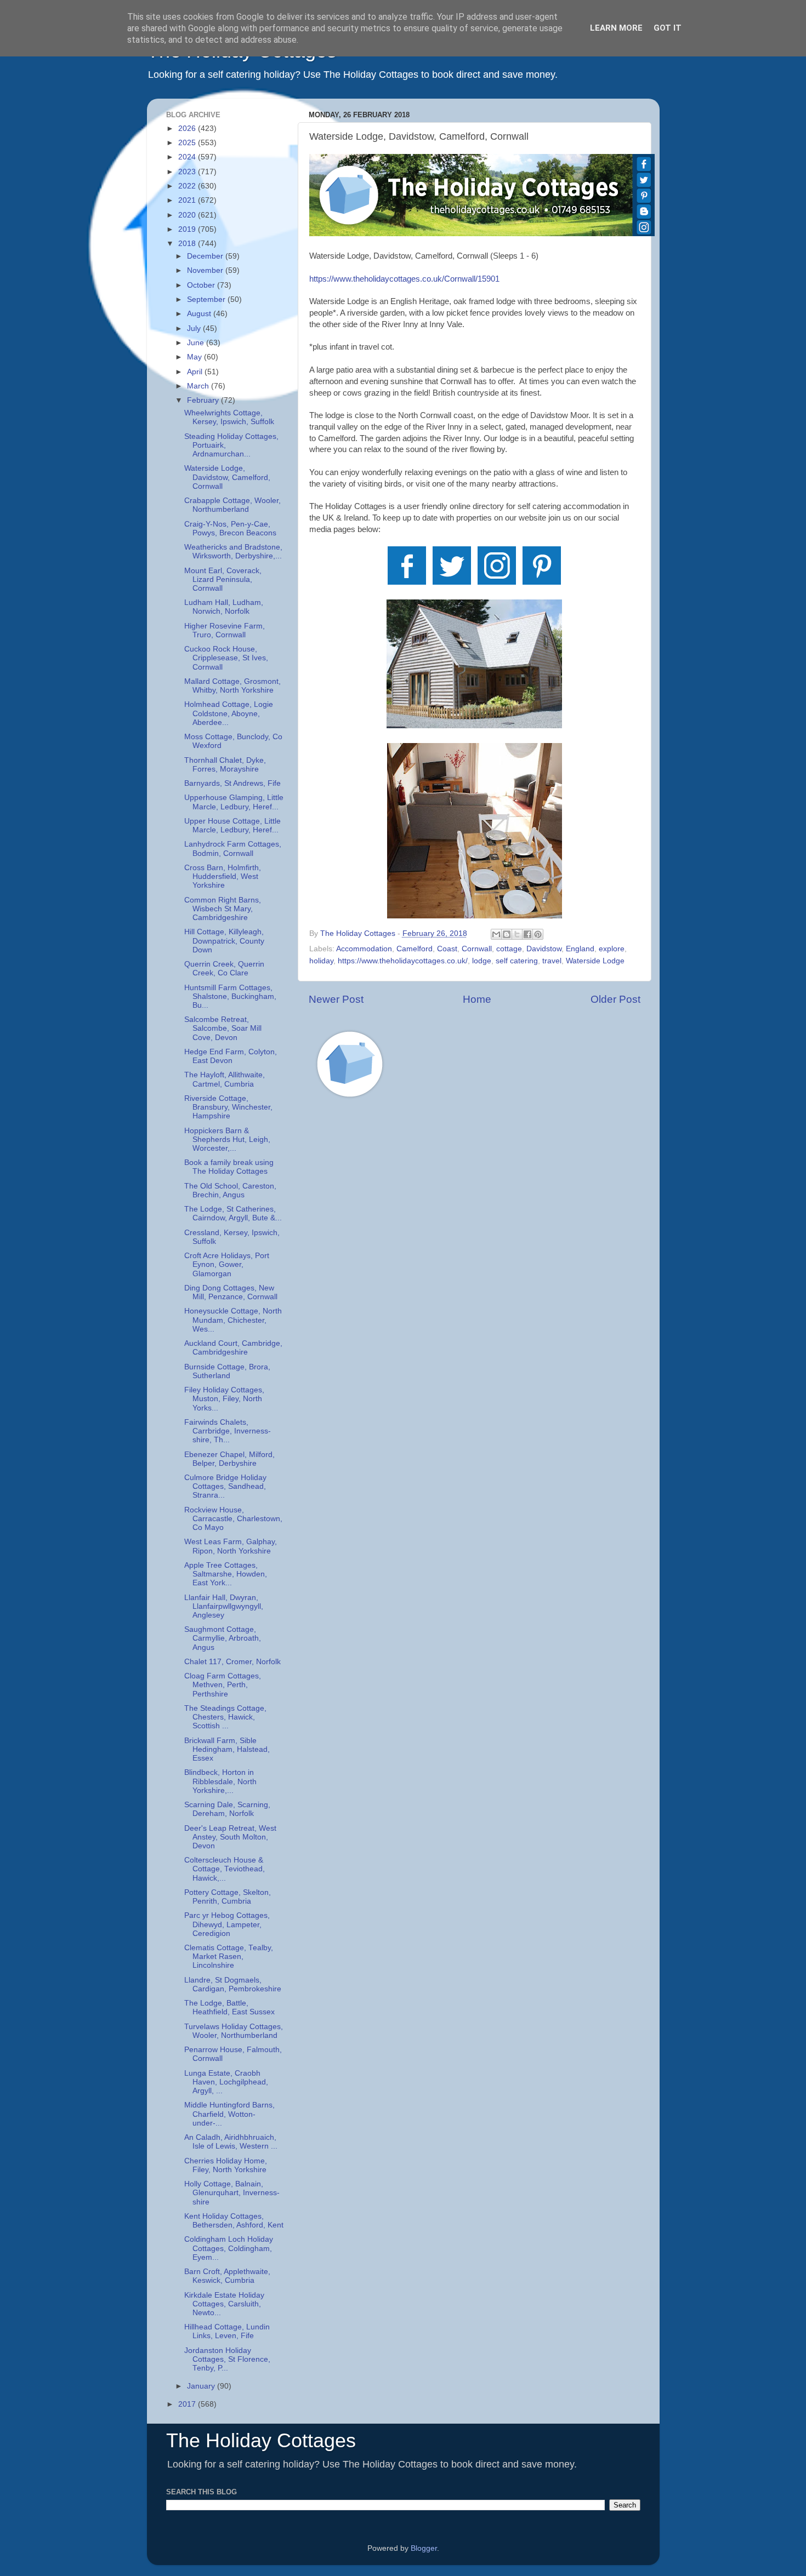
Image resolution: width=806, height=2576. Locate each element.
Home (477, 999)
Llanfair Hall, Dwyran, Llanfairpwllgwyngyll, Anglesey (224, 1606)
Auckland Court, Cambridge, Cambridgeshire (233, 1348)
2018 (188, 244)
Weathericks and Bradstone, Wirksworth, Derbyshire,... (233, 552)
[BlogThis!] (507, 934)
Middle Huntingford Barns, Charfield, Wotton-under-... (229, 2114)
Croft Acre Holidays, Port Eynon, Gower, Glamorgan (227, 1264)
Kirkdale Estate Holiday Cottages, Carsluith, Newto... (224, 2304)
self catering (517, 961)
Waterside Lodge (595, 961)
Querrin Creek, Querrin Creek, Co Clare (224, 969)
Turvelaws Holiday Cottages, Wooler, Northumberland (234, 2031)
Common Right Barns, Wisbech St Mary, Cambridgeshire (223, 909)
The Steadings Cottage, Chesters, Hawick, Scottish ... (225, 1717)
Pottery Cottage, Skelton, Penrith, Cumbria (228, 1897)
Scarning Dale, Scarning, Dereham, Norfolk (227, 1809)
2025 (188, 143)
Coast (447, 949)
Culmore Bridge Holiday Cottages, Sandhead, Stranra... (225, 1486)
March (199, 386)
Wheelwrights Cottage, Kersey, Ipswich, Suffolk (229, 417)
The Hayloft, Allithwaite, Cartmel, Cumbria (225, 1079)
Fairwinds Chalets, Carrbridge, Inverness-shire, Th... (228, 1431)
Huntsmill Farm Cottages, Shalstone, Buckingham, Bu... (230, 996)
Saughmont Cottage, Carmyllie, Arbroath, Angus (223, 1638)
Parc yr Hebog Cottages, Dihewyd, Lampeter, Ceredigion (227, 1924)
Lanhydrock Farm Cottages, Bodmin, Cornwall (233, 849)
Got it (668, 28)
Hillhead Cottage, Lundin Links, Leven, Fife (227, 2331)
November (206, 270)
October (202, 285)
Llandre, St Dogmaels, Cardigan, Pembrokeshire (233, 1984)
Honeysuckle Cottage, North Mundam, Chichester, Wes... (233, 1320)
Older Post (615, 999)
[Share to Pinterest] (538, 934)
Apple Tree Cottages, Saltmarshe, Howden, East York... (226, 1574)
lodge (482, 961)
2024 (188, 157)
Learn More (616, 28)
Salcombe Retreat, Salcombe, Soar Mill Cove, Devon (223, 1028)
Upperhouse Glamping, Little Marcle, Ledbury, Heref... (234, 802)
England (580, 949)
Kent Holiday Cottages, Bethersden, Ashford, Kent (234, 2221)
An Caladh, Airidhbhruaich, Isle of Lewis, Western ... (231, 2142)
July (195, 329)
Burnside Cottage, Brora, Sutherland (227, 1371)
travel (552, 961)
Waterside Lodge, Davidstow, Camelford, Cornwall (227, 477)
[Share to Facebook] (527, 934)
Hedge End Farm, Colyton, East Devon (231, 1056)
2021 (188, 200)
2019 (188, 229)
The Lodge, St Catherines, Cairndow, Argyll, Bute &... (233, 1213)
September (207, 299)
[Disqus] (475, 1262)
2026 (188, 128)
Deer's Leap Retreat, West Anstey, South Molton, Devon (230, 1837)
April (196, 372)
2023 (188, 172)
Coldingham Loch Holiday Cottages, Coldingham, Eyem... (229, 2248)
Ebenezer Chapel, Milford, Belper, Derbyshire (229, 1459)
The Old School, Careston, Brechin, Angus (230, 1190)
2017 (188, 2404)
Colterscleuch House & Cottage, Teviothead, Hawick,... (225, 1869)
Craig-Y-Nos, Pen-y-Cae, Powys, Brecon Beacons (230, 529)
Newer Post (336, 999)
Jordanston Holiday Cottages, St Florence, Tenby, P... (227, 2359)
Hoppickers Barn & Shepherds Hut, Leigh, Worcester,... (227, 1140)
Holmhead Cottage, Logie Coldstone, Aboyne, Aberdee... (229, 713)
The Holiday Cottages (261, 2440)
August (200, 314)
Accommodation (364, 949)
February (204, 400)
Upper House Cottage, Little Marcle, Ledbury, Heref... (232, 826)
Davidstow (544, 949)
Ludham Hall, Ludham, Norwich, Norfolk (224, 607)
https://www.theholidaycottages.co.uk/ (403, 961)
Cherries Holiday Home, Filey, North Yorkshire (226, 2165)
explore (612, 949)
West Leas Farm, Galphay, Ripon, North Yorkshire (231, 1546)
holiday (321, 961)
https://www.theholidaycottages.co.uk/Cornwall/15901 (404, 279)
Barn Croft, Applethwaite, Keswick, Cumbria (227, 2276)
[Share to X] (517, 934)
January (202, 2386)
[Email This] (496, 934)
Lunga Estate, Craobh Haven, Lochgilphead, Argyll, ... (226, 2082)
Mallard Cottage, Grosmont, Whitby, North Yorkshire (232, 686)
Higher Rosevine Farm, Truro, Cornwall (225, 630)
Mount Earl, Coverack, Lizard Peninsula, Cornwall (223, 579)
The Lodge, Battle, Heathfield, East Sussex (229, 2007)
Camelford (415, 949)
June (197, 343)
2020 (188, 215)
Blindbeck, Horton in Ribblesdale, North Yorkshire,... (220, 1781)
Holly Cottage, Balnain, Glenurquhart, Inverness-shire (232, 2193)
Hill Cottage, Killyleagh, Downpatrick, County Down (224, 941)
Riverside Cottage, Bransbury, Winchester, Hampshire (228, 1107)
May (195, 357)
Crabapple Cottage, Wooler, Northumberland (232, 505)
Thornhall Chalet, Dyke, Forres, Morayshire (225, 765)
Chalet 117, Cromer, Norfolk (232, 1662)
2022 (188, 186)
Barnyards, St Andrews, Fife (232, 783)
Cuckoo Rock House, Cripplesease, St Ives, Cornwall (226, 658)
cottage (509, 949)
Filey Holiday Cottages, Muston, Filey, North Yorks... (224, 1399)
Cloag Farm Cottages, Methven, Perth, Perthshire (223, 1685)
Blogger (424, 2548)
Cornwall (477, 949)
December (206, 256)
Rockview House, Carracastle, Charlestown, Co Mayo (233, 1519)
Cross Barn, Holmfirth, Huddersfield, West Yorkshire (223, 876)
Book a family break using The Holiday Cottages (229, 1167)
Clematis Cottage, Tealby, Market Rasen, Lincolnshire (229, 1957)
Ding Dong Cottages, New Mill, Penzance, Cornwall (231, 1292)
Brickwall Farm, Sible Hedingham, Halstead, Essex (227, 1749)
